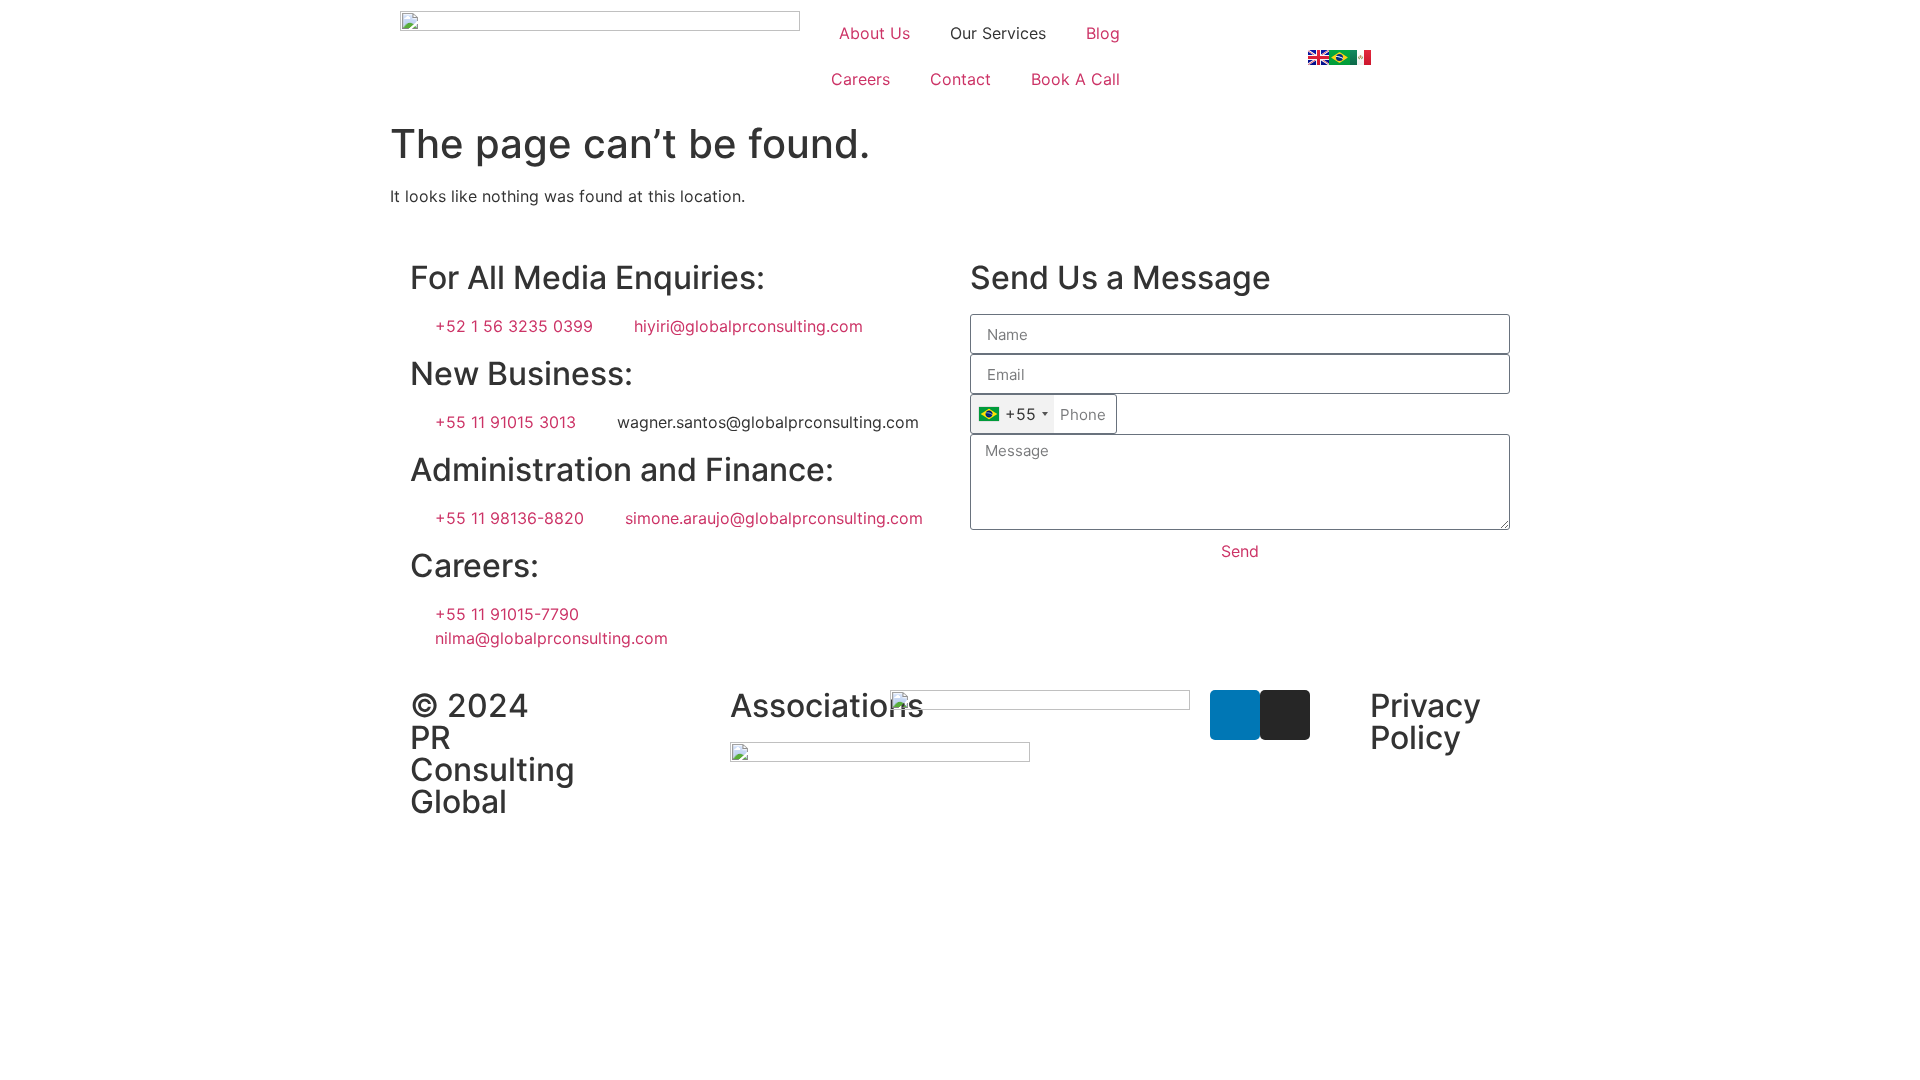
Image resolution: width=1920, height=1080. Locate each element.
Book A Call (1075, 79)
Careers (860, 79)
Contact (960, 79)
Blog (1103, 33)
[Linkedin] (1235, 715)
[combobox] (1012, 414)
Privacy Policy (1425, 721)
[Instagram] (1285, 715)
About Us (874, 33)
